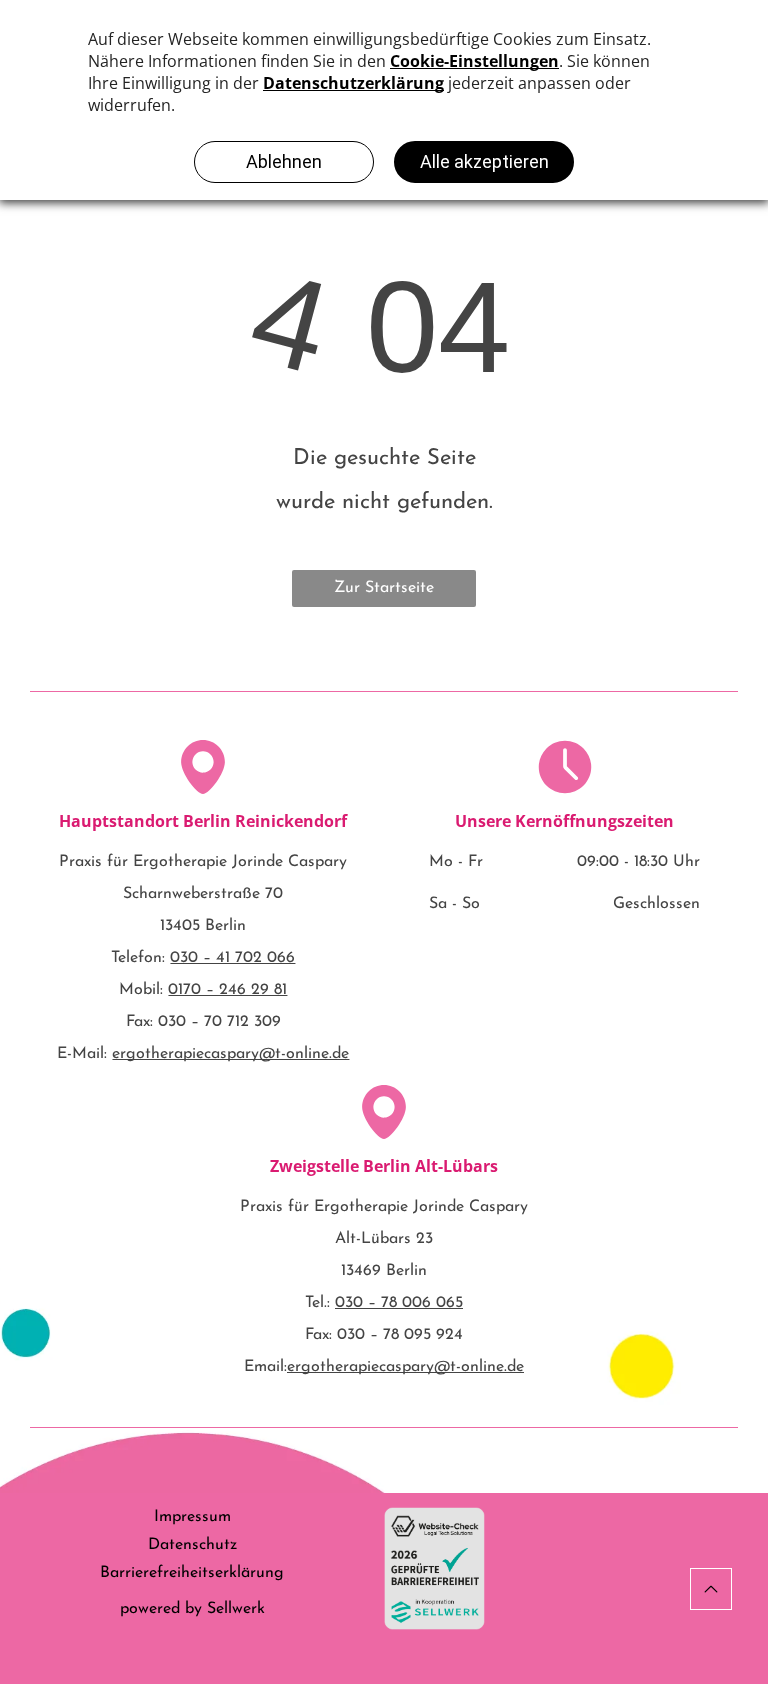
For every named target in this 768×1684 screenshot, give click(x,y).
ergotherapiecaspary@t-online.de (230, 1054)
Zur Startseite (384, 588)
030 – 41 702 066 (232, 958)
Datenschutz (192, 1545)
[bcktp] (711, 1589)
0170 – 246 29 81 (227, 990)
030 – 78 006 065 (399, 1303)
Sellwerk (236, 1609)
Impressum (192, 1517)
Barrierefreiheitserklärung (192, 1573)
